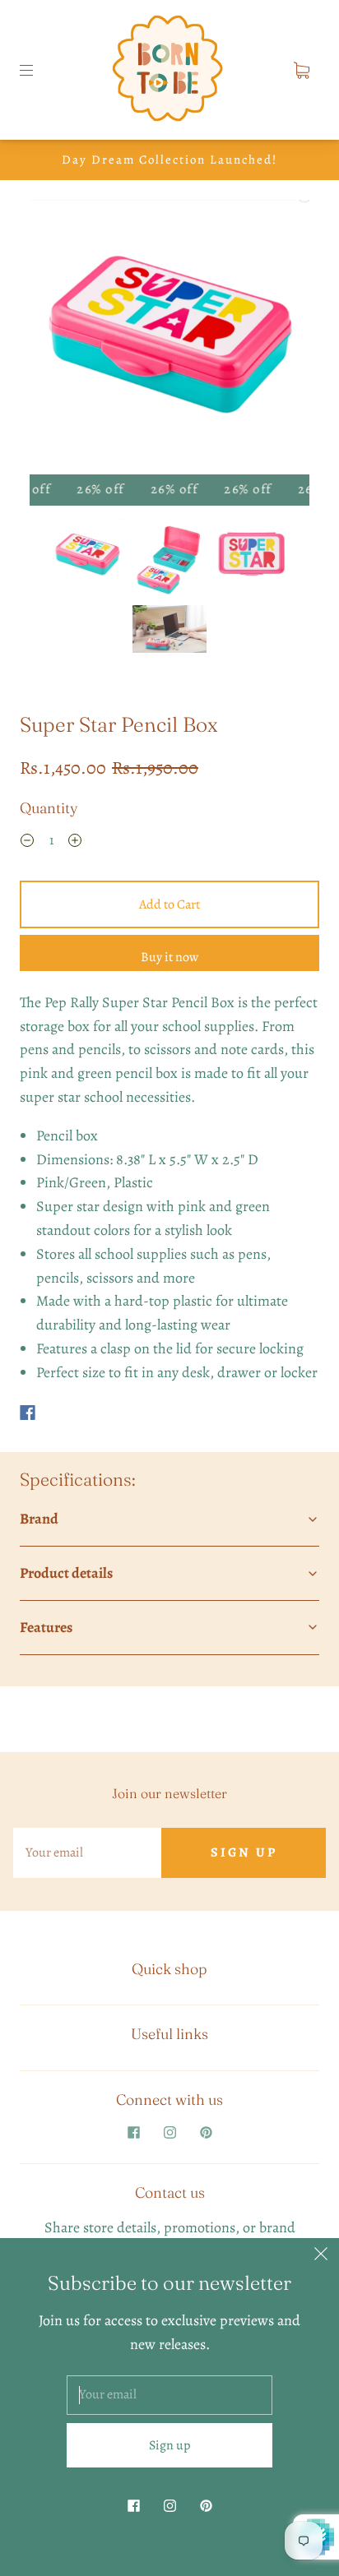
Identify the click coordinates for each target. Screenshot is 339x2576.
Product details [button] (66, 1573)
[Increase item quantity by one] (75, 843)
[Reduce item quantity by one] (27, 843)
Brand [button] (39, 1519)
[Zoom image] (169, 340)
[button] (58, 340)
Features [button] (46, 1627)
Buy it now (169, 957)
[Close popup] (321, 2256)
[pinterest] (206, 2132)
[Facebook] (28, 1413)
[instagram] (169, 2132)
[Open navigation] (38, 70)
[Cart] (301, 70)
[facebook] (133, 2132)
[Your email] (87, 1853)
